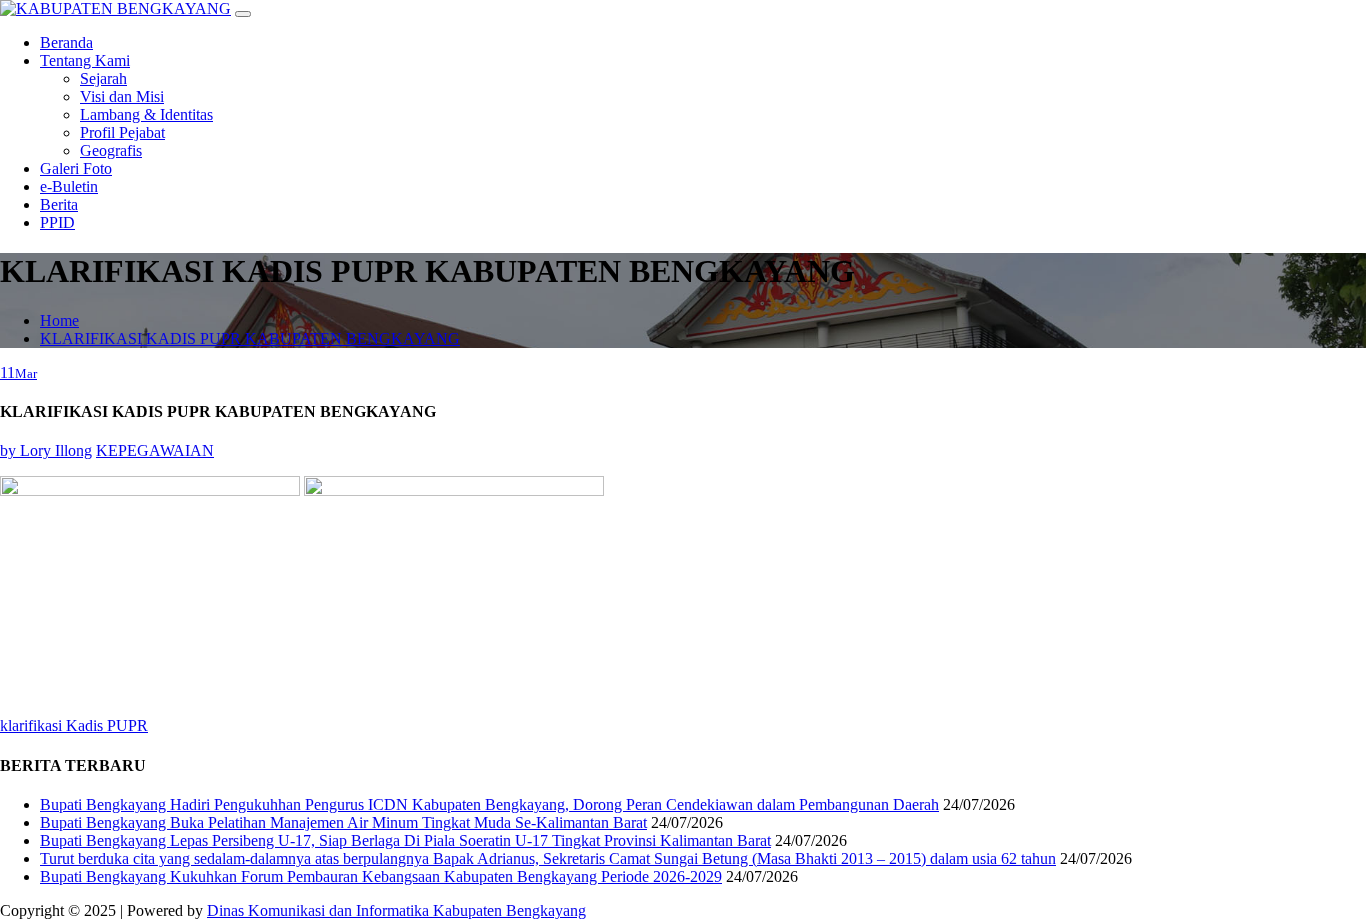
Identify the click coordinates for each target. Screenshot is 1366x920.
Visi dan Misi (122, 96)
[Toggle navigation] (243, 14)
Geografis (111, 150)
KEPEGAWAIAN (155, 450)
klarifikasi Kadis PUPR (74, 725)
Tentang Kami (85, 60)
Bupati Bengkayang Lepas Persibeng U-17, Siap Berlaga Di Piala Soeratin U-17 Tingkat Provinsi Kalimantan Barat (405, 840)
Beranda (66, 42)
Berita (59, 204)
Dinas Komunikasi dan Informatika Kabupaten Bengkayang (396, 910)
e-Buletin (69, 186)
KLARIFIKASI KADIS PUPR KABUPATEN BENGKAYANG (250, 338)
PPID (57, 222)
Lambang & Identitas (146, 114)
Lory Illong (46, 450)
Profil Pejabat (122, 132)
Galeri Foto (76, 168)
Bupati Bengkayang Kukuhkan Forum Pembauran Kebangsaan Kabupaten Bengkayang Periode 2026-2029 (381, 876)
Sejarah (103, 78)
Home (59, 320)
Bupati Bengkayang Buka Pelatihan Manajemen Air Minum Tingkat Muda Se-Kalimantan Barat (343, 822)
